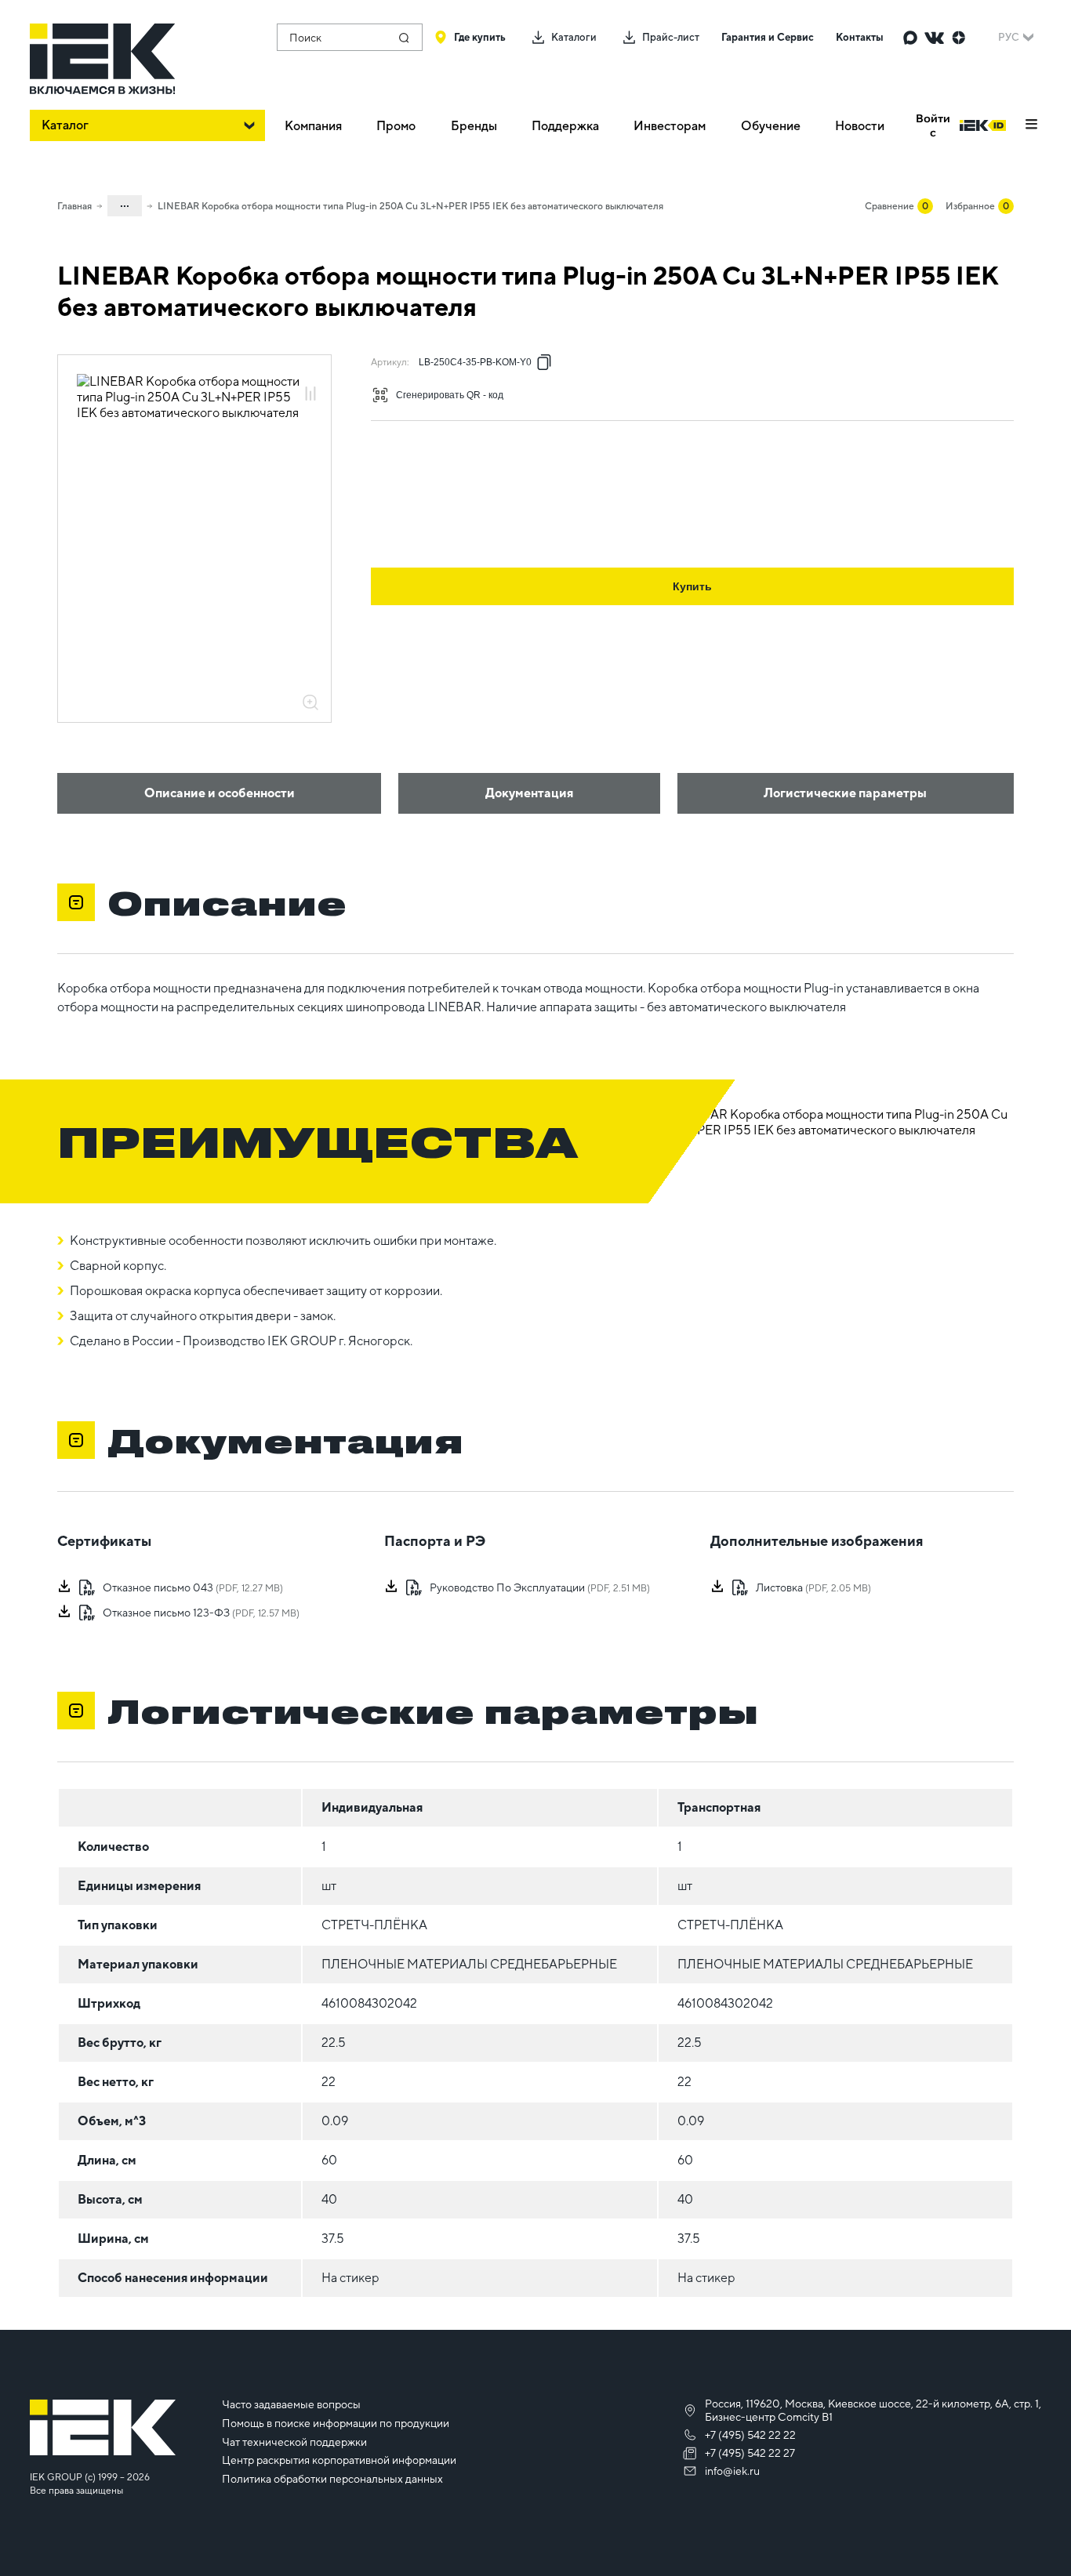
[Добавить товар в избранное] (310, 377)
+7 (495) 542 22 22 (750, 2435)
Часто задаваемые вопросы (291, 2404)
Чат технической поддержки (294, 2442)
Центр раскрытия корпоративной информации (339, 2460)
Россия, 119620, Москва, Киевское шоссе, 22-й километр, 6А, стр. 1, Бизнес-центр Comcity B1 (873, 2410)
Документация (529, 793)
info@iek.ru (732, 2471)
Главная (74, 206)
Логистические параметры (845, 793)
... (125, 203)
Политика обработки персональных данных (332, 2479)
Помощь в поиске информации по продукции (336, 2423)
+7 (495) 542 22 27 (750, 2453)
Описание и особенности (220, 793)
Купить (692, 586)
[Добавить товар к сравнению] (310, 395)
